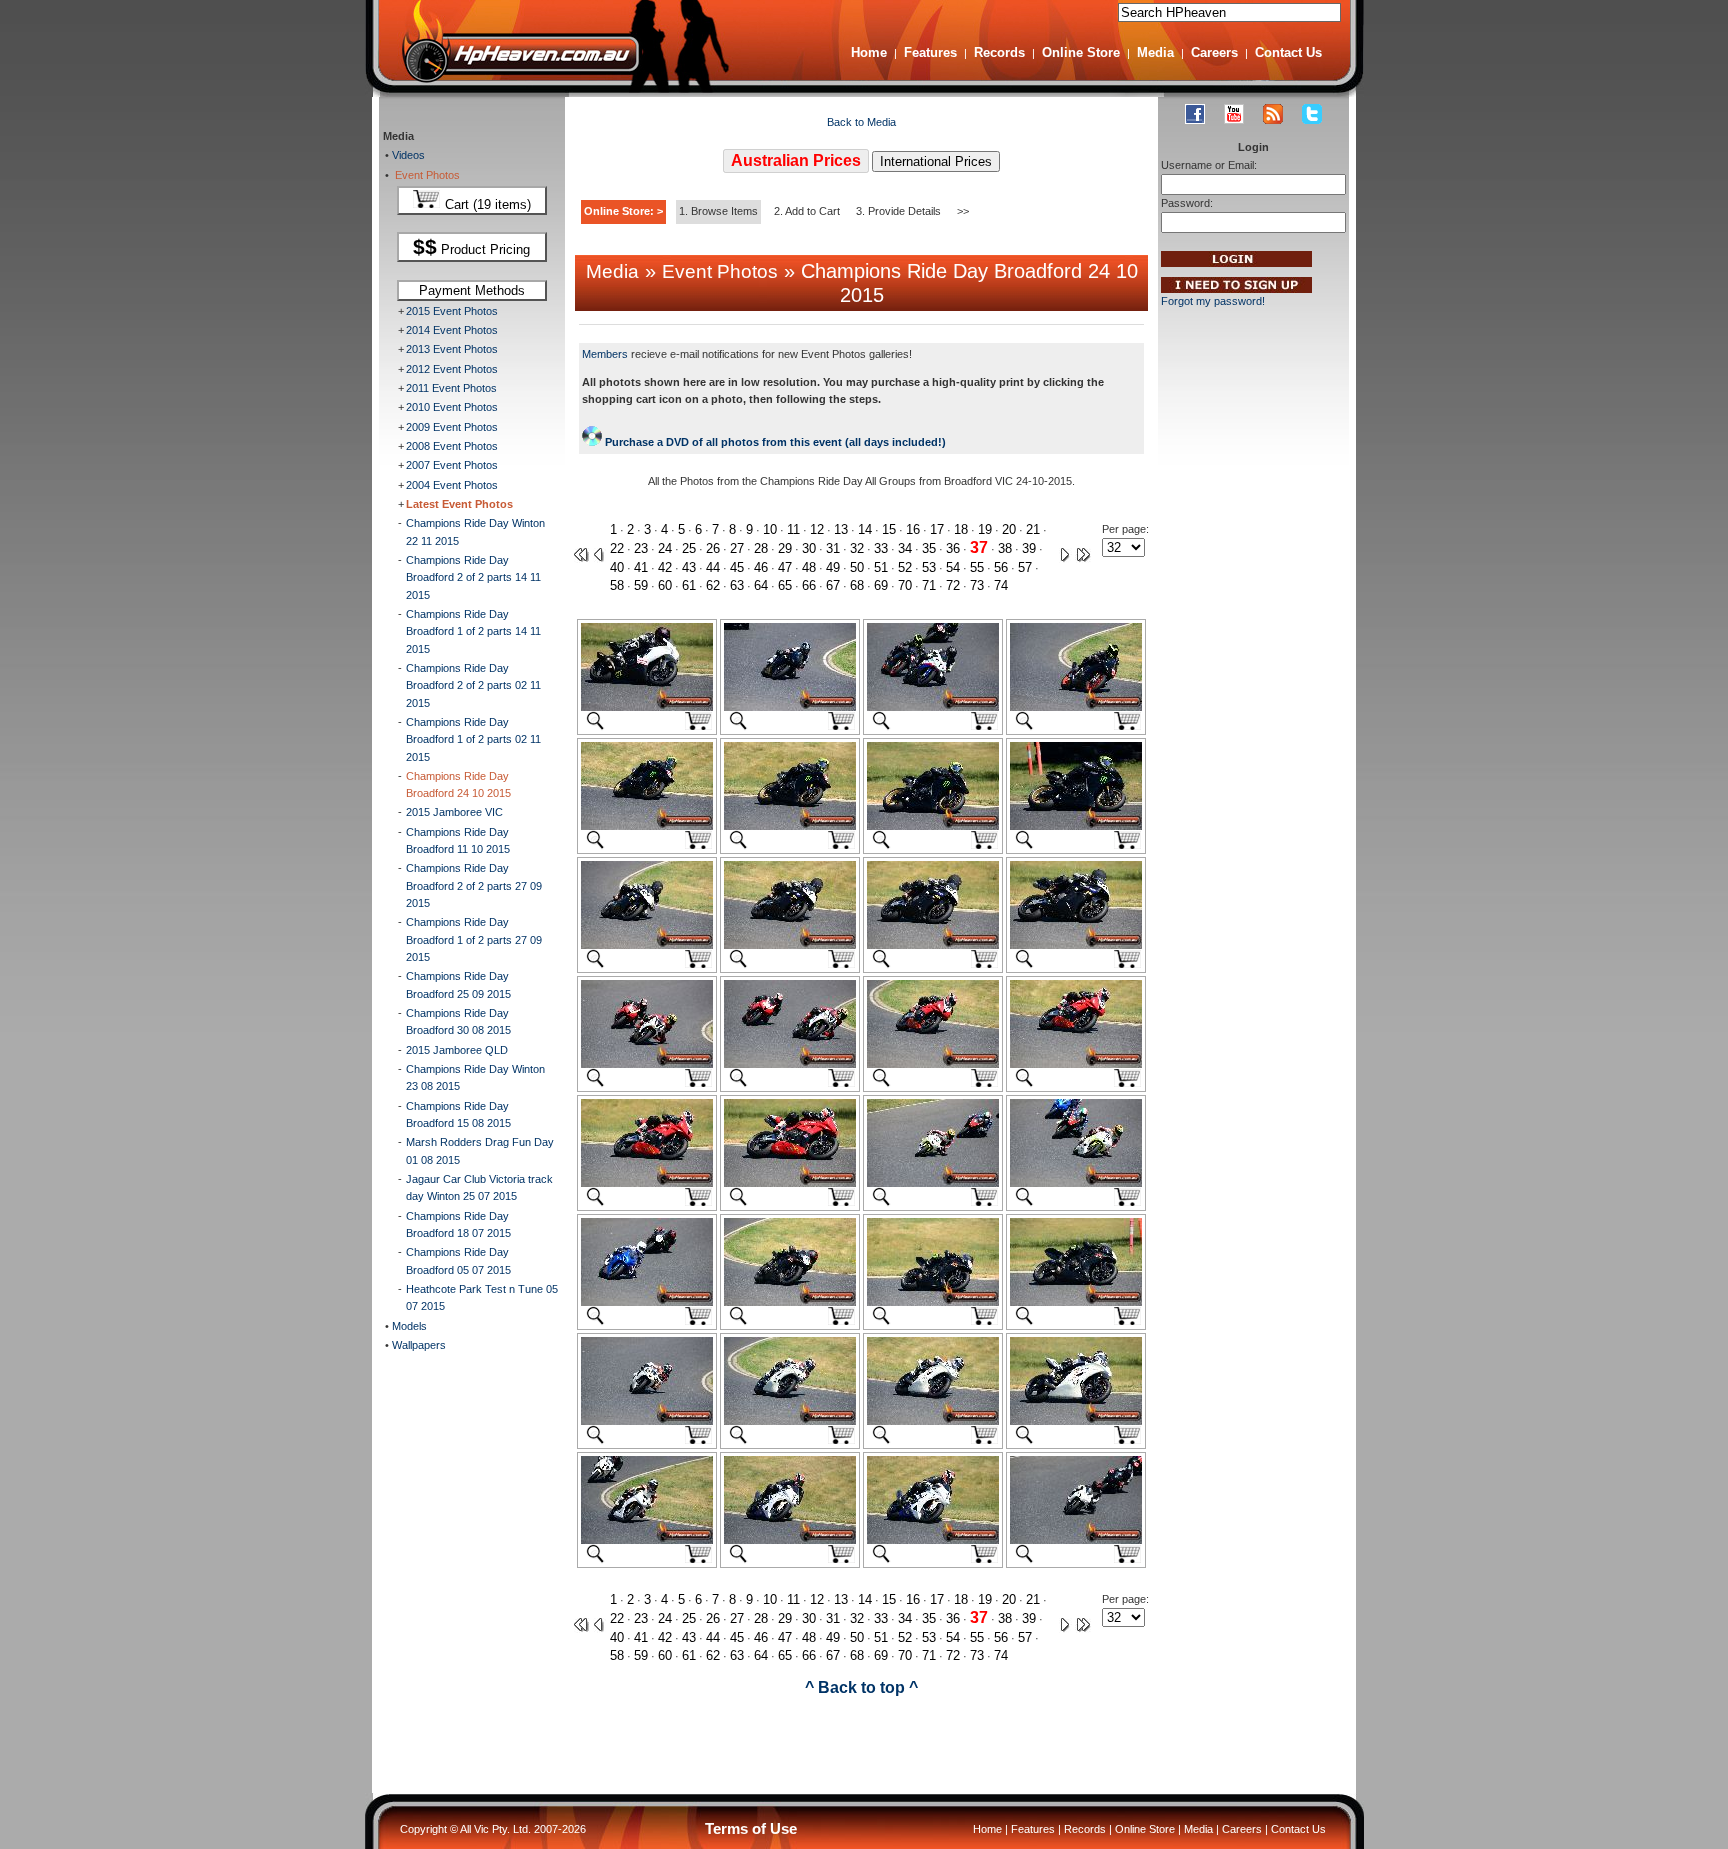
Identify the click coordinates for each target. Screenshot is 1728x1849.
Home (869, 52)
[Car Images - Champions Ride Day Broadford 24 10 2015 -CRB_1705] (790, 1540)
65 (785, 585)
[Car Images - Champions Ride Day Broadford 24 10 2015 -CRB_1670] (1076, 826)
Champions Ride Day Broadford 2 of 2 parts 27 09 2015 (474, 885)
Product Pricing (471, 247)
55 (977, 567)
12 (817, 529)
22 (617, 548)
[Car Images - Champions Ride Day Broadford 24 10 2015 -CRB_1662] (790, 707)
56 (1001, 567)
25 (689, 548)
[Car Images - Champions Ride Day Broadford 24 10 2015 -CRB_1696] (647, 1421)
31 (833, 548)
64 (761, 585)
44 (713, 567)
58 (617, 585)
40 (617, 567)
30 (809, 548)
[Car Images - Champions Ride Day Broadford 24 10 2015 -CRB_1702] (647, 1540)
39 (1029, 548)
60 (665, 585)
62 (713, 585)
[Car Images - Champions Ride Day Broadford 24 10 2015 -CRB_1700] (1076, 1421)
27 (737, 548)
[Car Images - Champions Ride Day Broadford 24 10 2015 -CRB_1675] (1076, 945)
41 (641, 567)
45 (737, 567)
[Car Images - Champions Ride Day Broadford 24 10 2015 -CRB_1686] (1076, 1183)
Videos (407, 155)
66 (809, 585)
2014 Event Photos (452, 330)
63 (737, 585)
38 (1005, 548)
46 (761, 567)
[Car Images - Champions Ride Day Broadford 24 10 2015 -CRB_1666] (1076, 707)
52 (905, 567)
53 (929, 567)
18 (961, 529)
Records (999, 52)
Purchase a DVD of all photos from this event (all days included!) (774, 442)
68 (857, 585)
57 (1025, 567)
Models (408, 1326)
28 (761, 548)
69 (881, 585)
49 (833, 567)
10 (770, 529)
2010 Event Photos (452, 407)
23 (641, 548)
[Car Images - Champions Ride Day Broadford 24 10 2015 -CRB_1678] (790, 1064)
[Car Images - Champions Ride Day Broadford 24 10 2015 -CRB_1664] (933, 707)
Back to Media (861, 122)
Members (605, 354)
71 (929, 585)
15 (889, 529)
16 (913, 529)
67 (833, 585)
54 (953, 567)
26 (713, 548)
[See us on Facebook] (1195, 114)
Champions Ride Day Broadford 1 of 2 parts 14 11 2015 (473, 631)
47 (785, 567)
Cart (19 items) (486, 204)
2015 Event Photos (452, 311)
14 (865, 529)
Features (930, 52)
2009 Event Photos (452, 427)
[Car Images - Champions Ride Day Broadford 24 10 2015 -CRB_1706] (933, 1540)
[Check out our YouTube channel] (1234, 114)
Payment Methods (472, 290)
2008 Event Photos (452, 446)
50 (857, 567)
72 (953, 585)
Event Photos (424, 175)
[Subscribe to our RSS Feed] (1273, 114)
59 (641, 585)
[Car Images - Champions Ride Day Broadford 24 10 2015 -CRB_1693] (933, 1302)
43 (689, 567)
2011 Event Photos (451, 388)
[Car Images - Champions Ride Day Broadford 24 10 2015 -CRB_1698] (933, 1421)
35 (929, 548)
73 (977, 585)
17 (937, 529)
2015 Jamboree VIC (454, 812)
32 (857, 548)
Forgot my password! (1213, 301)
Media (1155, 52)
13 (841, 529)
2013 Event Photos (452, 349)
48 (809, 567)
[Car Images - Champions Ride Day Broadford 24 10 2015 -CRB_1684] (933, 1183)
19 (985, 529)
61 (689, 585)
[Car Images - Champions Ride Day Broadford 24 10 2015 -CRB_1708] (1076, 1540)
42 (665, 567)
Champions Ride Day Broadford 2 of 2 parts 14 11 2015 (473, 577)
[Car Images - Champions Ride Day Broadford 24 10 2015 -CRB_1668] (790, 826)
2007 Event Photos (452, 465)
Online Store (1081, 52)
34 (905, 548)
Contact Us (1288, 52)
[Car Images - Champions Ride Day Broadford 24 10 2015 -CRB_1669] (933, 826)
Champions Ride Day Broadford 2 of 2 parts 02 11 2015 (473, 685)
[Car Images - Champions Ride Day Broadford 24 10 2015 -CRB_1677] (647, 1064)
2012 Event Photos (452, 369)
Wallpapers (417, 1345)
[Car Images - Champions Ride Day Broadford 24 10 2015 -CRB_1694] (1076, 1302)
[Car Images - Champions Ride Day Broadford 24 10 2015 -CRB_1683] (790, 1183)
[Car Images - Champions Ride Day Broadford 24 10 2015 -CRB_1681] (1076, 1064)
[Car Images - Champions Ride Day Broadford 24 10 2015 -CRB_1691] (790, 1302)
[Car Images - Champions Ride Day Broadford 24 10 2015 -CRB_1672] (647, 945)
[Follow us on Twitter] (1312, 114)
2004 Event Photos (452, 485)
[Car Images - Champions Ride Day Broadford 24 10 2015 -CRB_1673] (790, 945)
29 (785, 548)
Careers (1214, 52)
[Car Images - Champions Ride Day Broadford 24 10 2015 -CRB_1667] (647, 826)
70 (905, 585)
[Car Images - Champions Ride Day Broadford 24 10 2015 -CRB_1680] (933, 1064)
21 (1033, 529)
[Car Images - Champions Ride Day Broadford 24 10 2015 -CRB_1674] (933, 945)
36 (953, 548)
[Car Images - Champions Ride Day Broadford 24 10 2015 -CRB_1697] (790, 1421)
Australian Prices (796, 160)
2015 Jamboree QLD (457, 1050)
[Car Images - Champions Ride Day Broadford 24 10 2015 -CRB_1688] (647, 1302)
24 (665, 548)
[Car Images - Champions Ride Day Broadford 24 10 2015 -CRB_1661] (647, 707)
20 (1009, 529)
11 (793, 529)
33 (881, 548)
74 (1001, 585)
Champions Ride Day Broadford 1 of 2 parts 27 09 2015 (474, 939)
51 (881, 567)
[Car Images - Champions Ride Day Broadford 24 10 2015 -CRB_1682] (647, 1183)
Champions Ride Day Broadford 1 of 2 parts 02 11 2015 (473, 739)
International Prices (936, 161)
